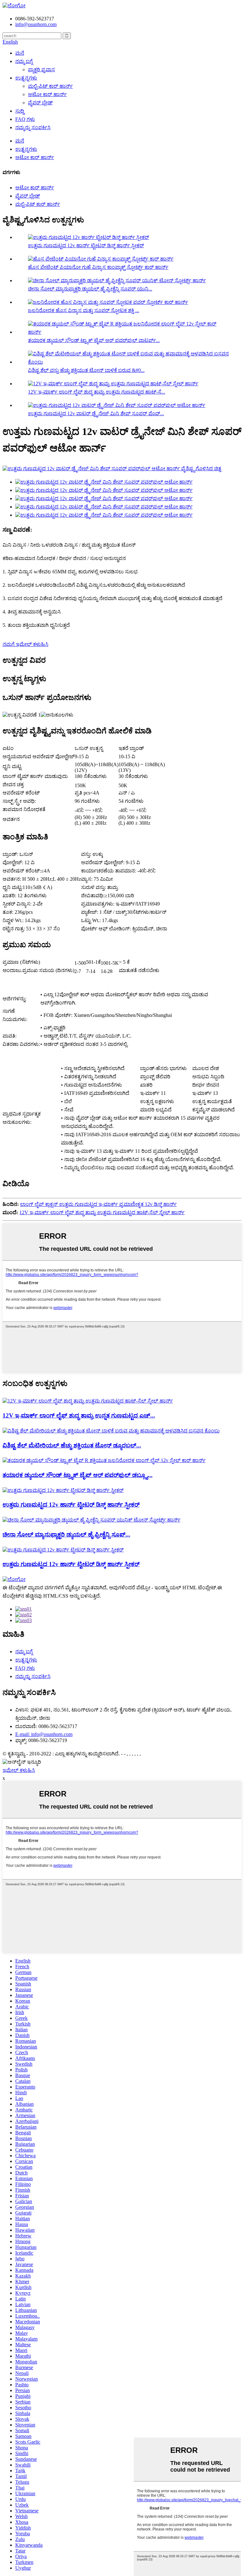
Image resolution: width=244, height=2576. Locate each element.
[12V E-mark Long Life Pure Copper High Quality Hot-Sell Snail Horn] (88, 1401)
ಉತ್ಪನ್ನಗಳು (26, 78)
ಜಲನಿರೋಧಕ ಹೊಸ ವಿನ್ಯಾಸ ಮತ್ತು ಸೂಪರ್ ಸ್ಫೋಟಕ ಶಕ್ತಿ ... (84, 310)
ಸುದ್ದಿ (20, 111)
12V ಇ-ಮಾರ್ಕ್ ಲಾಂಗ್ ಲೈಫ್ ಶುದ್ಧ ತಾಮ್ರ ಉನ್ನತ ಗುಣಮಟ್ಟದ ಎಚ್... (79, 1415)
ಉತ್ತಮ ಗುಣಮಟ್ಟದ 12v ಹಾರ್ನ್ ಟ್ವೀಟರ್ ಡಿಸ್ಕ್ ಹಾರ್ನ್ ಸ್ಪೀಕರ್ (86, 245)
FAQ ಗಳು (25, 119)
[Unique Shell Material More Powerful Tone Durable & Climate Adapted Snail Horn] (111, 1431)
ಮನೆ (20, 53)
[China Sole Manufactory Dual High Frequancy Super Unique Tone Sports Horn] (91, 1520)
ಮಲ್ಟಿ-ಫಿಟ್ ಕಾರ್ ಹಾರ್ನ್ (50, 86)
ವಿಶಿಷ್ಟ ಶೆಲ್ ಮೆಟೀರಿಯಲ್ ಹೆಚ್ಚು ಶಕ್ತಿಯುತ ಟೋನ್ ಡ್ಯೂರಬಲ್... (72, 1445)
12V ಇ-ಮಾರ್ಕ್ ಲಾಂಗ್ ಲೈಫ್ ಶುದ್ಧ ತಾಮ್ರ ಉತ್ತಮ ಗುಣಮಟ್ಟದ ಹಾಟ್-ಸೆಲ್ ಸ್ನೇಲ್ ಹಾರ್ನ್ (102, 1212)
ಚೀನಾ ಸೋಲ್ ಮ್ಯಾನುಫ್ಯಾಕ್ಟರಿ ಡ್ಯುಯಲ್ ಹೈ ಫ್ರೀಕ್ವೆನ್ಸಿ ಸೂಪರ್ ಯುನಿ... (90, 289)
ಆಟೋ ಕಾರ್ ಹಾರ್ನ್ (47, 94)
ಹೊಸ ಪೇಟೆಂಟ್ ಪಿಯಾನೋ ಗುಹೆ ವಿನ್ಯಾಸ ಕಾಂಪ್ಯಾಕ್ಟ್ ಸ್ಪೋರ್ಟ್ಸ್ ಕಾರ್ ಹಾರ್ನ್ (98, 267)
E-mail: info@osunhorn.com (44, 1734)
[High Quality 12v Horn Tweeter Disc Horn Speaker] (63, 1490)
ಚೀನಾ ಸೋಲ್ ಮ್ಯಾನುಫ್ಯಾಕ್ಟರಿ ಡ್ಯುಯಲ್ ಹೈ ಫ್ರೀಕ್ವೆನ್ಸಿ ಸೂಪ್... (66, 1534)
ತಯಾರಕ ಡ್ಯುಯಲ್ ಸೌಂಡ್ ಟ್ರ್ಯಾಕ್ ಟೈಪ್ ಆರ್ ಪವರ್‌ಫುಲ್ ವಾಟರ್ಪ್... (94, 340)
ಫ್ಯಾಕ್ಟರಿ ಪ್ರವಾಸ (41, 70)
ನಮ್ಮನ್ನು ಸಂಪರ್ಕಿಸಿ (33, 127)
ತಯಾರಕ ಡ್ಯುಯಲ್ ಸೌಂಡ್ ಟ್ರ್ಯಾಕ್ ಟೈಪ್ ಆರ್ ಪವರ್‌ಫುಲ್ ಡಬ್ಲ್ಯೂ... (78, 1475)
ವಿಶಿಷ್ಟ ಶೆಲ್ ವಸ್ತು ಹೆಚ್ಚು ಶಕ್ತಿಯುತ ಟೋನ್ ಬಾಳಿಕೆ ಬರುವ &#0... (86, 370)
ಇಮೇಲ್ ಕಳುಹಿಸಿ (19, 1770)
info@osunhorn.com (36, 24)
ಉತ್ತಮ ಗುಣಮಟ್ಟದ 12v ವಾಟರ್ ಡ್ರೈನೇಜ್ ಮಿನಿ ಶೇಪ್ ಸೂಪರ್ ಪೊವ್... (96, 413)
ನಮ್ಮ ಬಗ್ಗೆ (24, 61)
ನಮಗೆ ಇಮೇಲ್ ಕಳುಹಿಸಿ (25, 644)
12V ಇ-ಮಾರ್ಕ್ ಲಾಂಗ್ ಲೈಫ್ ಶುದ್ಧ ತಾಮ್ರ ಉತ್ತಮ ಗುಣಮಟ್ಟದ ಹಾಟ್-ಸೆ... (97, 392)
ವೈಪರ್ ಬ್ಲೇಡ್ (40, 103)
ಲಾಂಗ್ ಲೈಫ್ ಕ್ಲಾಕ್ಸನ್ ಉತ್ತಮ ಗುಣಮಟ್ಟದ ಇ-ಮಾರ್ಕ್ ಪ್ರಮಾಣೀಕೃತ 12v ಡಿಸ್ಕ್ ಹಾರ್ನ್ (98, 1204)
